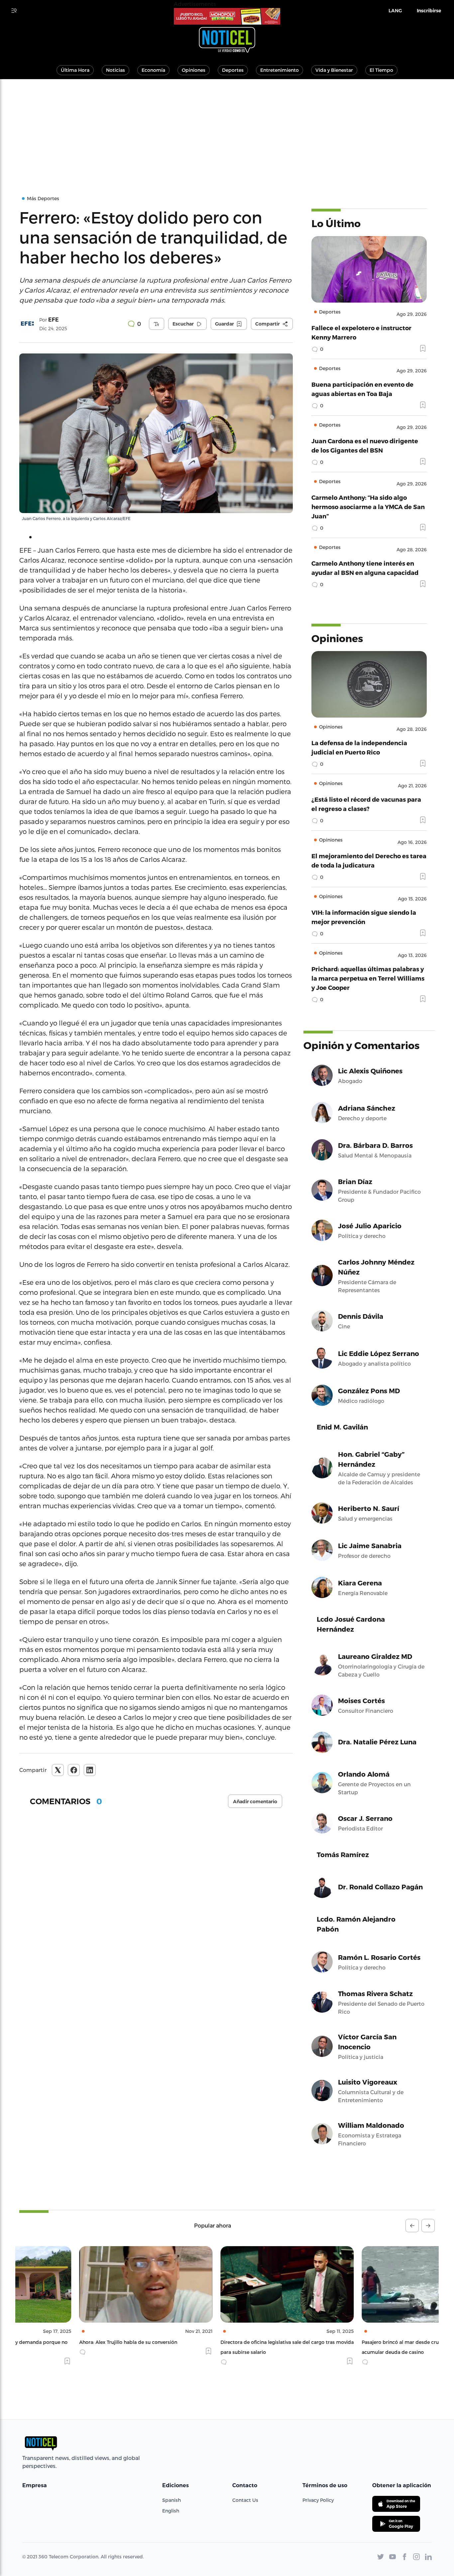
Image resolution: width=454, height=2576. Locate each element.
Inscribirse (429, 11)
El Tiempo (381, 70)
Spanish (171, 2500)
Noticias (115, 70)
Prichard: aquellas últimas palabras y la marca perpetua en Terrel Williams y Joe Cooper (368, 978)
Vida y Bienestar (334, 70)
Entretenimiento (280, 70)
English (171, 2511)
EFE (54, 320)
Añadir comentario (255, 1802)
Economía (153, 70)
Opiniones (194, 70)
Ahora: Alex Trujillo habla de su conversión (68, 2342)
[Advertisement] (227, 129)
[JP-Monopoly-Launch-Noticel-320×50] (227, 16)
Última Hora (75, 70)
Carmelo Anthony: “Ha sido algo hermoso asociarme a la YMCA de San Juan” (368, 507)
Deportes (233, 70)
